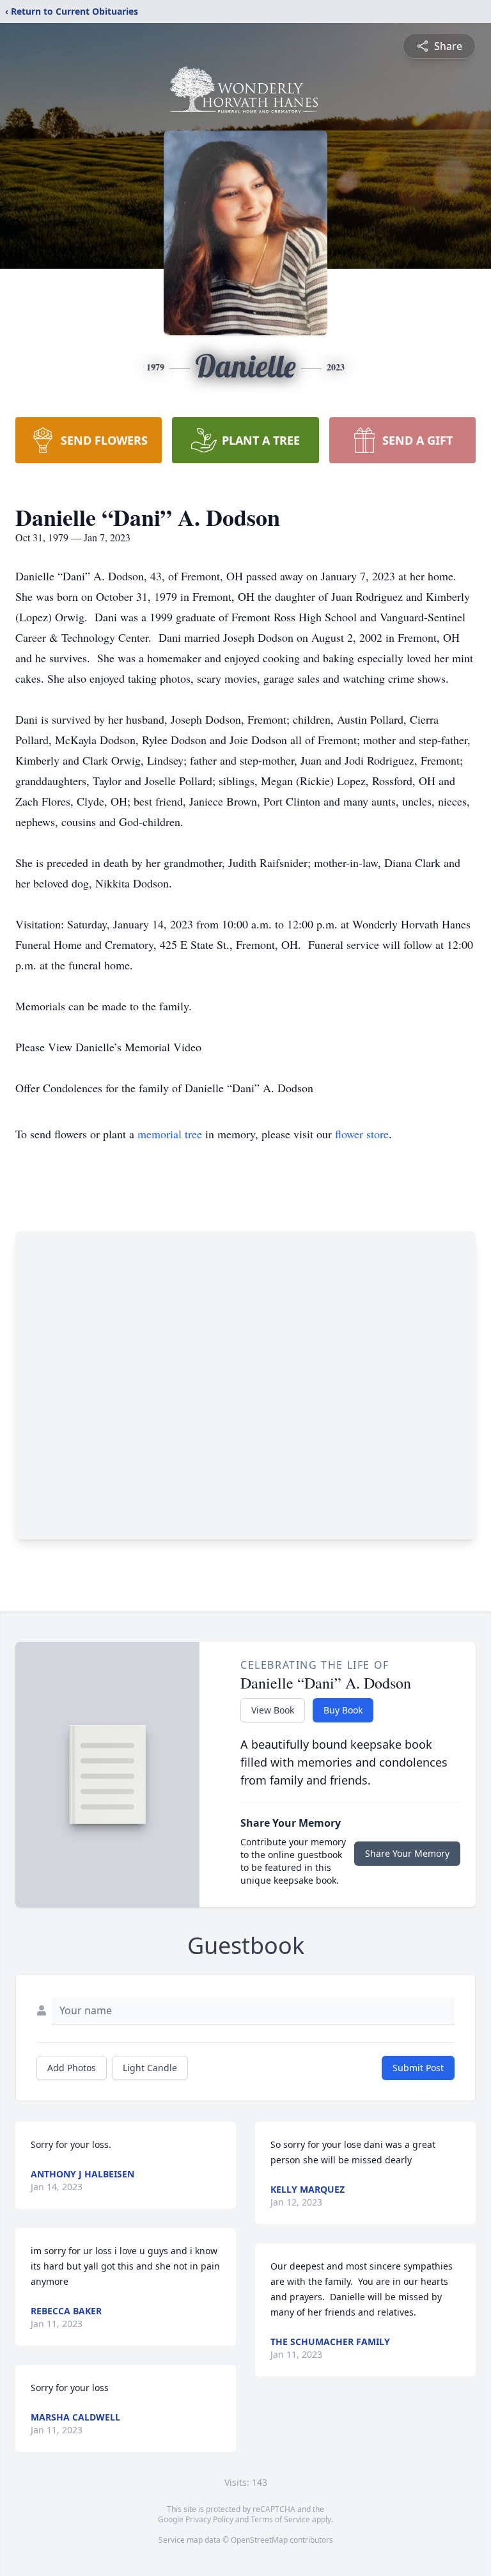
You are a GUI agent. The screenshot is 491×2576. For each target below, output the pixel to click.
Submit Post (418, 2068)
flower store (362, 1134)
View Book (273, 1710)
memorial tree (170, 1134)
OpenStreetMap (259, 2540)
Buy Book (343, 1710)
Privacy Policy (209, 2519)
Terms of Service (280, 2519)
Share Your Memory (407, 1853)
